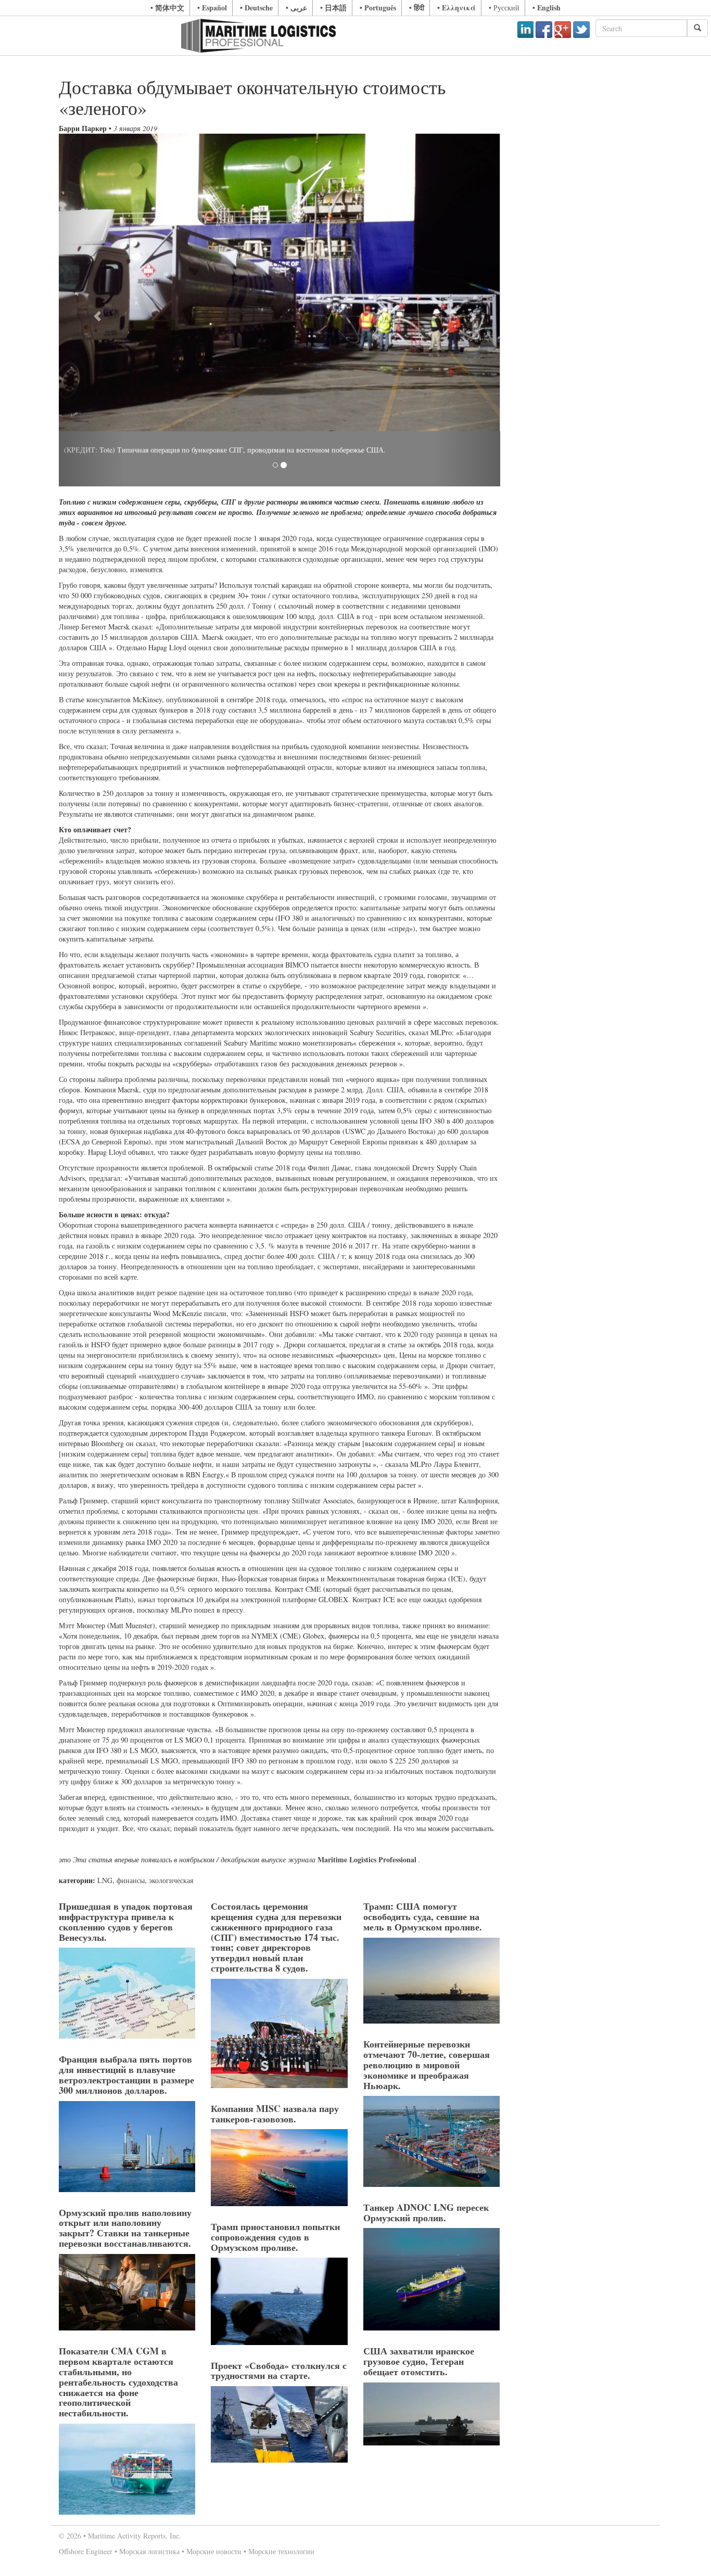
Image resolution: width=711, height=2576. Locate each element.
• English (547, 8)
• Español (212, 8)
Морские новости (214, 2551)
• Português (378, 8)
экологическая (171, 1880)
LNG (105, 1880)
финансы (131, 1880)
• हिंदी (417, 8)
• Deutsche (256, 8)
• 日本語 (333, 8)
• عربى (296, 8)
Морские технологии (281, 2551)
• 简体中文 (167, 8)
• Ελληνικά (456, 8)
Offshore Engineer (86, 2551)
